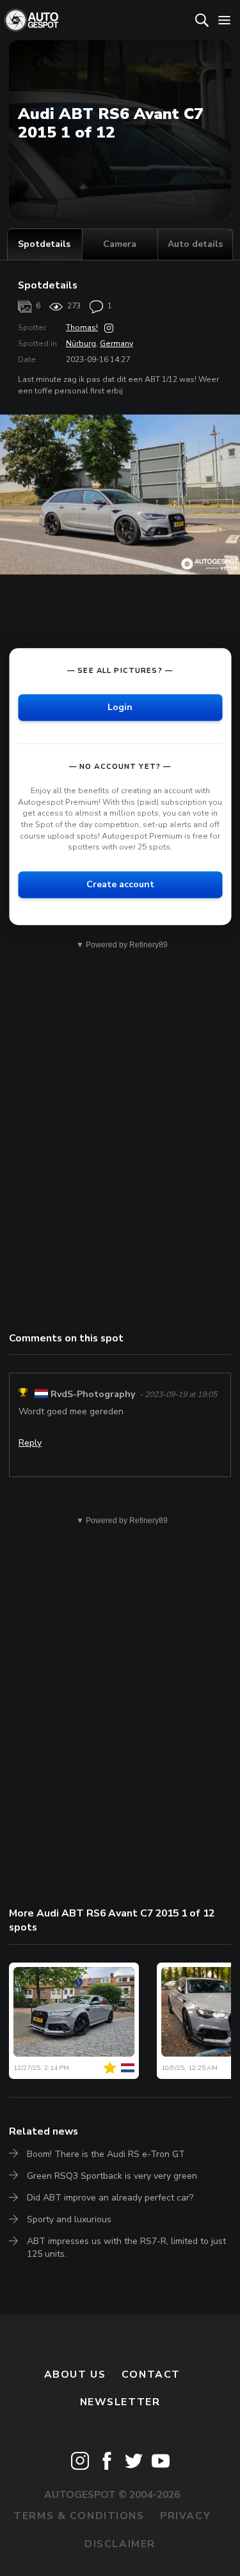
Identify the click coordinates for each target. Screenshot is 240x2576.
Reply (30, 1443)
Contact (151, 2375)
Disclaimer (120, 2544)
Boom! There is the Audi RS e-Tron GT (106, 2154)
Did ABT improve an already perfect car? (110, 2198)
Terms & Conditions (79, 2516)
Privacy (185, 2516)
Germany (116, 344)
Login (120, 707)
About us (75, 2375)
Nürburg (81, 344)
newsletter (120, 2402)
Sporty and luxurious (69, 2219)
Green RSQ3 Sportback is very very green (112, 2176)
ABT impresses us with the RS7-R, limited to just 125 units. (126, 2248)
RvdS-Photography (93, 1394)
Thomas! (82, 328)
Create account (120, 884)
